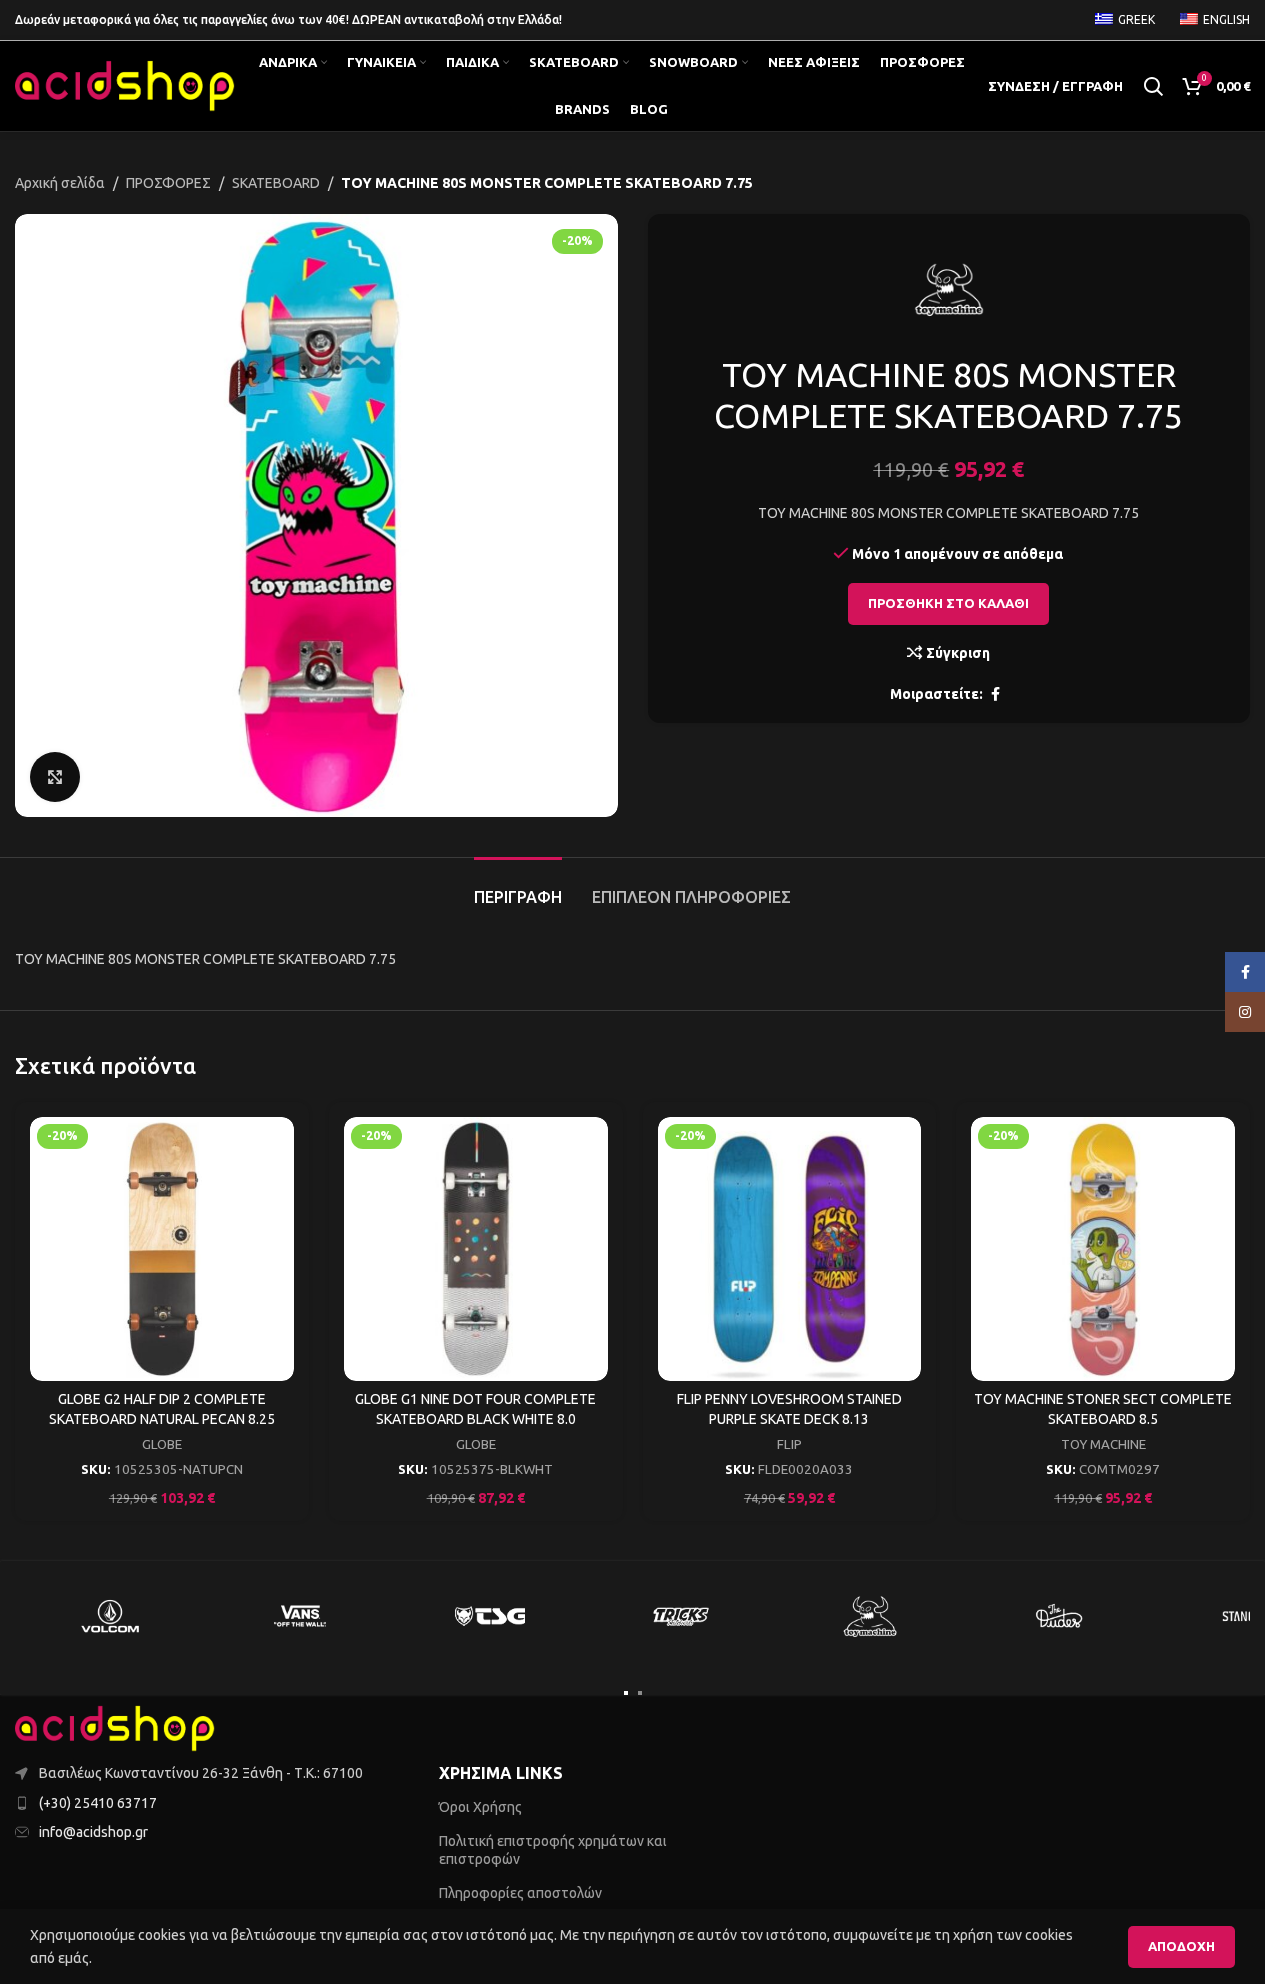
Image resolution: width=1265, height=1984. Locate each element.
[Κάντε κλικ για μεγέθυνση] (55, 777)
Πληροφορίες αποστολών (520, 1893)
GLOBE (162, 1444)
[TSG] (490, 1616)
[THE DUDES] (1060, 1616)
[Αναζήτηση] (1153, 86)
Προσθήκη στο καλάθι (948, 603)
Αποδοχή (1181, 1946)
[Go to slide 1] (626, 1693)
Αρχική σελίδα (60, 183)
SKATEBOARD (276, 183)
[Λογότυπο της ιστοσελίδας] (125, 85)
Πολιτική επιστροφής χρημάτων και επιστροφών (553, 1850)
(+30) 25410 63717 (98, 1803)
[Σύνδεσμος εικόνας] (115, 1727)
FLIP (789, 1444)
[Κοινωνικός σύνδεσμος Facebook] (995, 694)
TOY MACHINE (1103, 1444)
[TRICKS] (680, 1616)
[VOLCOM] (110, 1616)
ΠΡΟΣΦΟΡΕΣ (168, 183)
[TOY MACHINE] (870, 1616)
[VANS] (300, 1616)
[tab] (518, 887)
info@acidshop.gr (93, 1832)
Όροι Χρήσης (480, 1807)
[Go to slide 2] (640, 1693)
